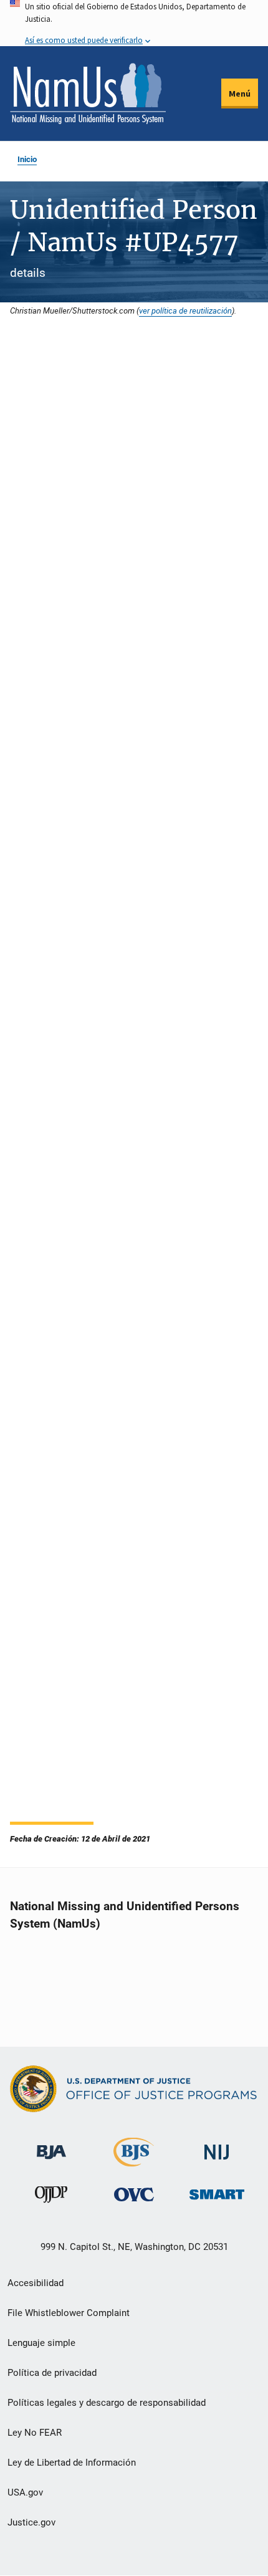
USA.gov (25, 2492)
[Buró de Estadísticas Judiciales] (134, 2162)
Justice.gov (31, 2522)
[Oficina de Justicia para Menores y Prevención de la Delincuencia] (51, 2197)
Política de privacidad (52, 2373)
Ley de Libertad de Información (72, 2463)
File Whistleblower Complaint (69, 2313)
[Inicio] (88, 94)
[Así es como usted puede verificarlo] (134, 23)
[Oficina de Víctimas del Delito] (134, 2194)
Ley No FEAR (35, 2433)
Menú (240, 94)
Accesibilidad (36, 2283)
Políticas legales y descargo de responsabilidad (107, 2403)
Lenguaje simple (41, 2343)
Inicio (27, 159)
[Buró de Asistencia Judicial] (51, 2147)
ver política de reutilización (185, 310)
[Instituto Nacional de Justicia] (217, 2147)
